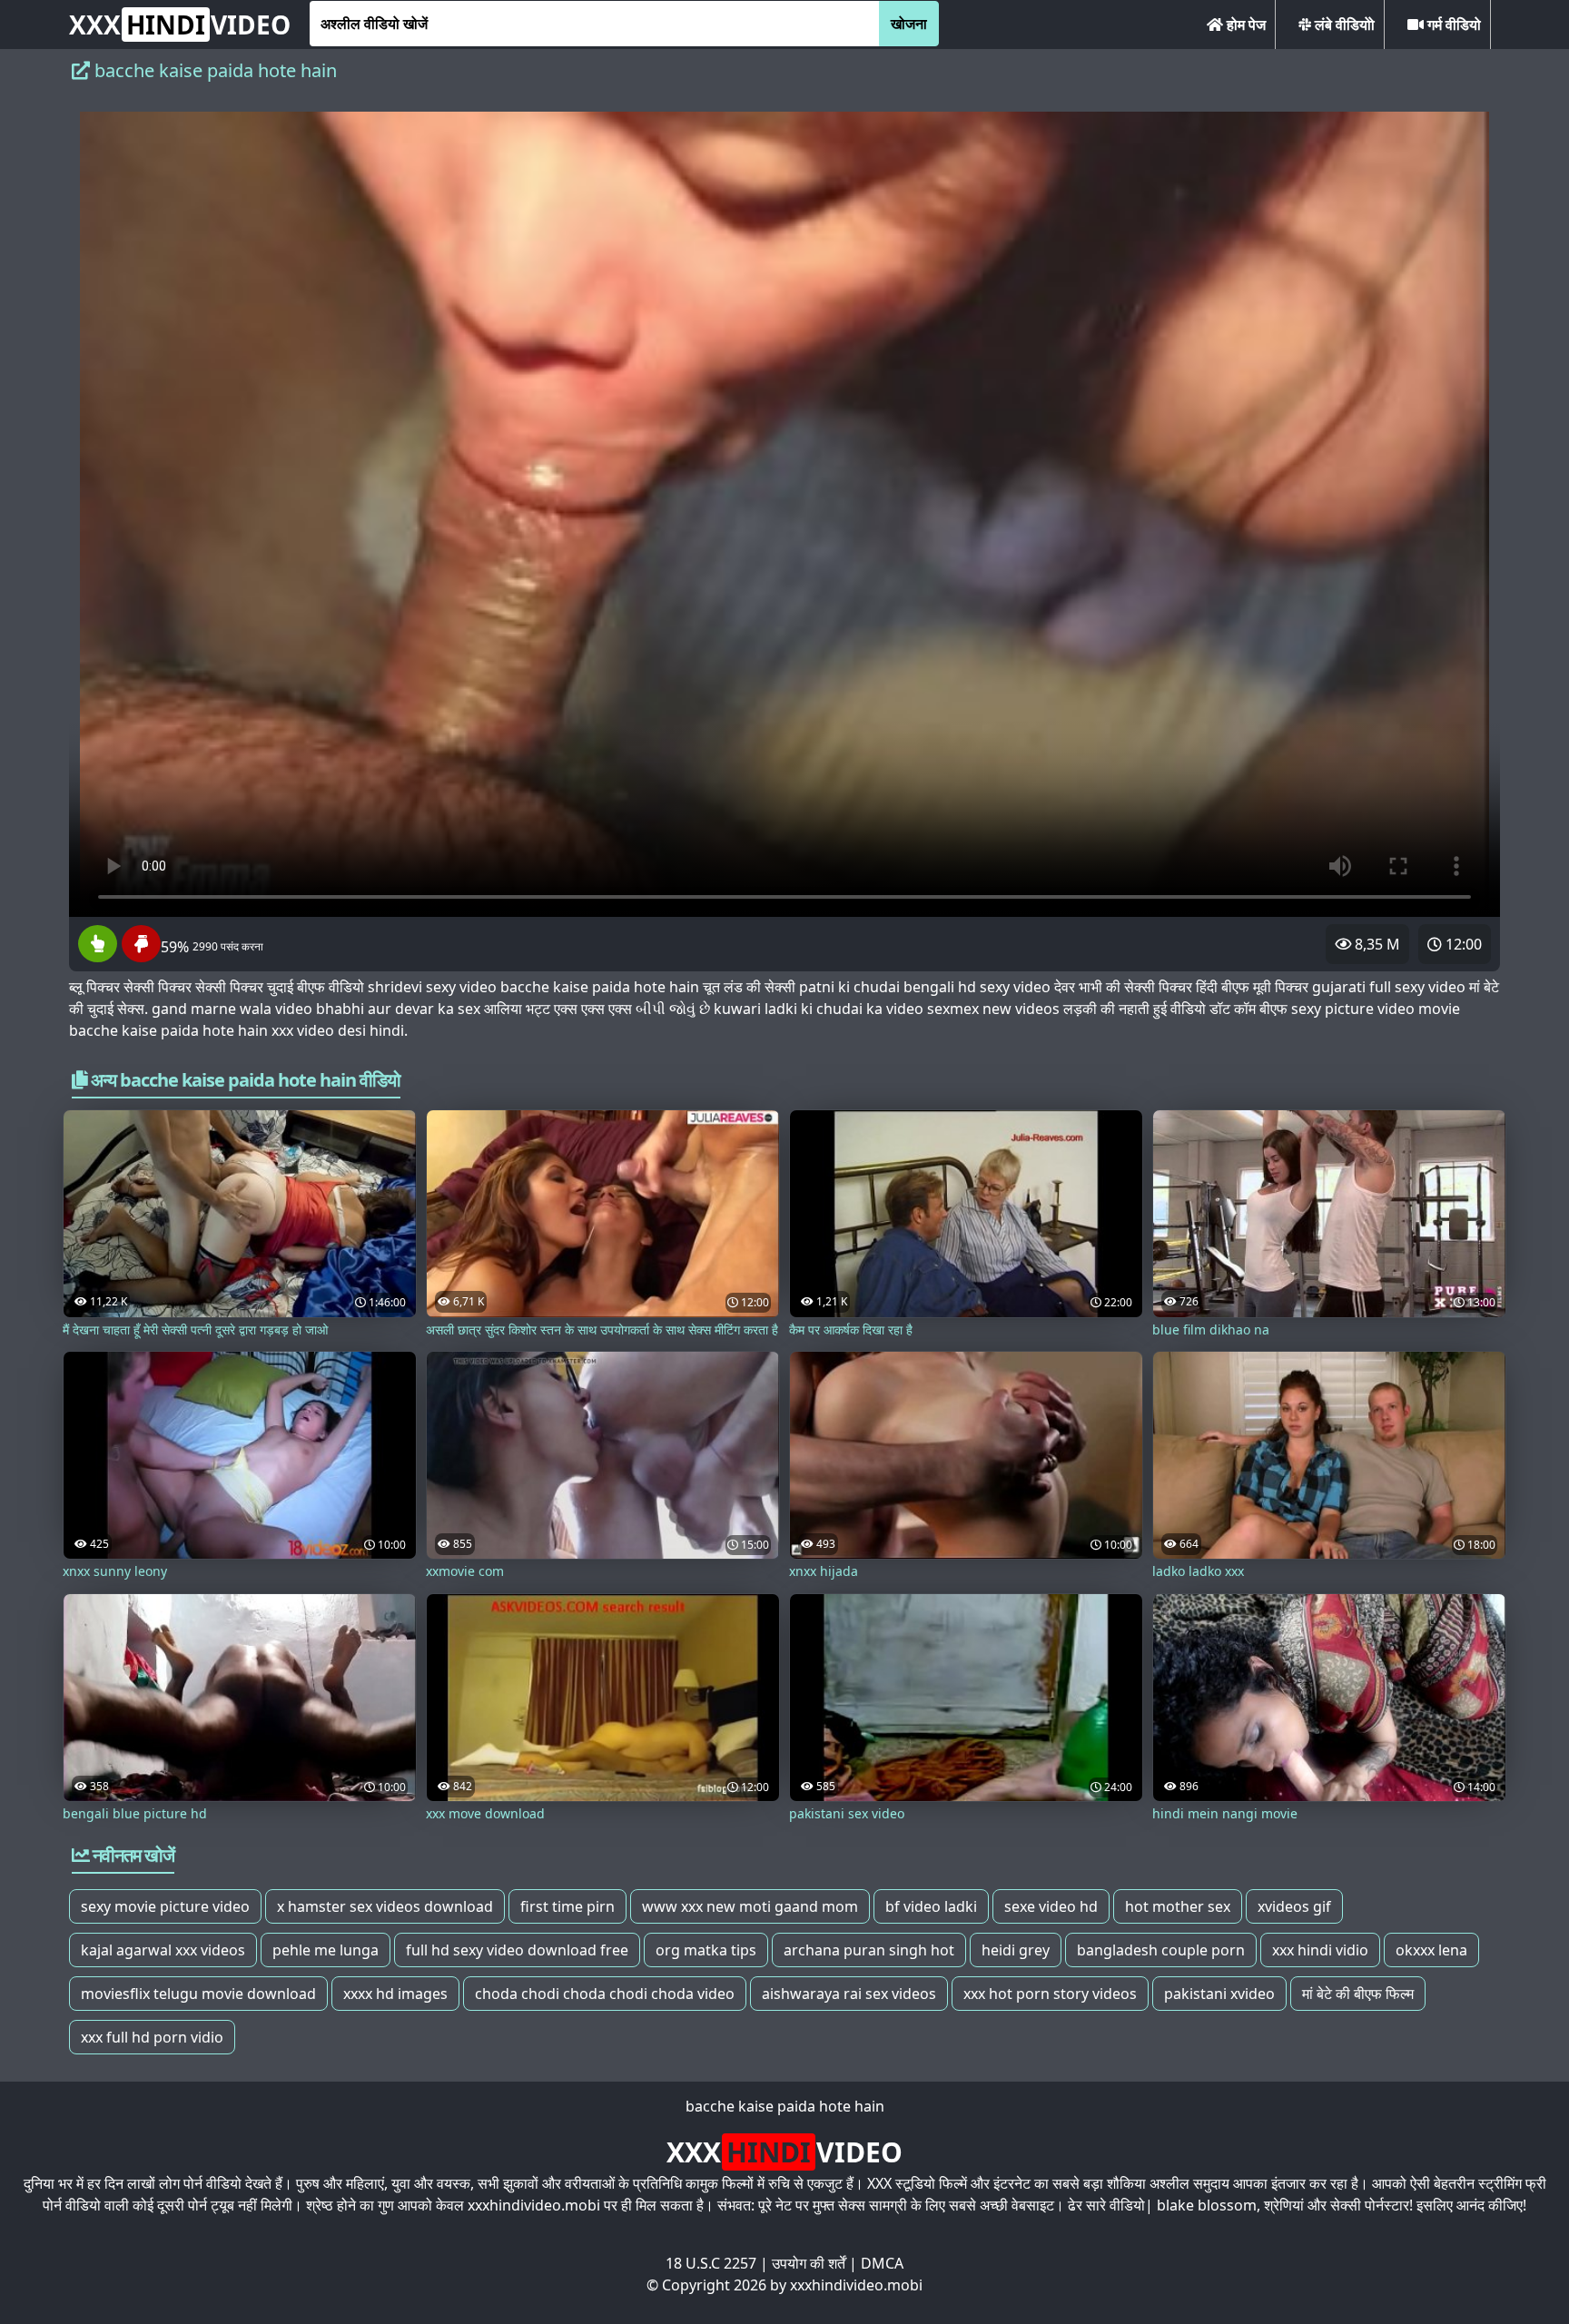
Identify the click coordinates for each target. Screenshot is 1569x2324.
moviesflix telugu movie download (198, 1994)
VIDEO (180, 25)
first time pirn (567, 1906)
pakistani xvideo (1219, 1994)
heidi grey (1016, 1950)
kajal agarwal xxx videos (163, 1950)
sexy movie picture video (165, 1906)
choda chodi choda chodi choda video (605, 1994)
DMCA (882, 2263)
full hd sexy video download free (517, 1950)
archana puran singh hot (869, 1950)
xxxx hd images (395, 1994)
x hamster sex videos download (385, 1906)
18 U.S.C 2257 (711, 2263)
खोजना (909, 24)
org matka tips (706, 1950)
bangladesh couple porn (1161, 1950)
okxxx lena (1431, 1950)
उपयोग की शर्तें (809, 2263)
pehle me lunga (326, 1950)
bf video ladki (931, 1906)
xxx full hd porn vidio (152, 2037)
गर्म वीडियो (1452, 25)
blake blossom (1207, 2205)
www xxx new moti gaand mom (750, 1906)
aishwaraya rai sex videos (849, 1994)
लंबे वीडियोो (1343, 25)
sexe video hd (1051, 1906)
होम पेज (1244, 25)
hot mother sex (1178, 1906)
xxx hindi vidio (1320, 1950)
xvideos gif (1294, 1906)
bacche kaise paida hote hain (785, 2106)
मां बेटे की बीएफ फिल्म (1358, 1994)
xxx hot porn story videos (1050, 1994)
